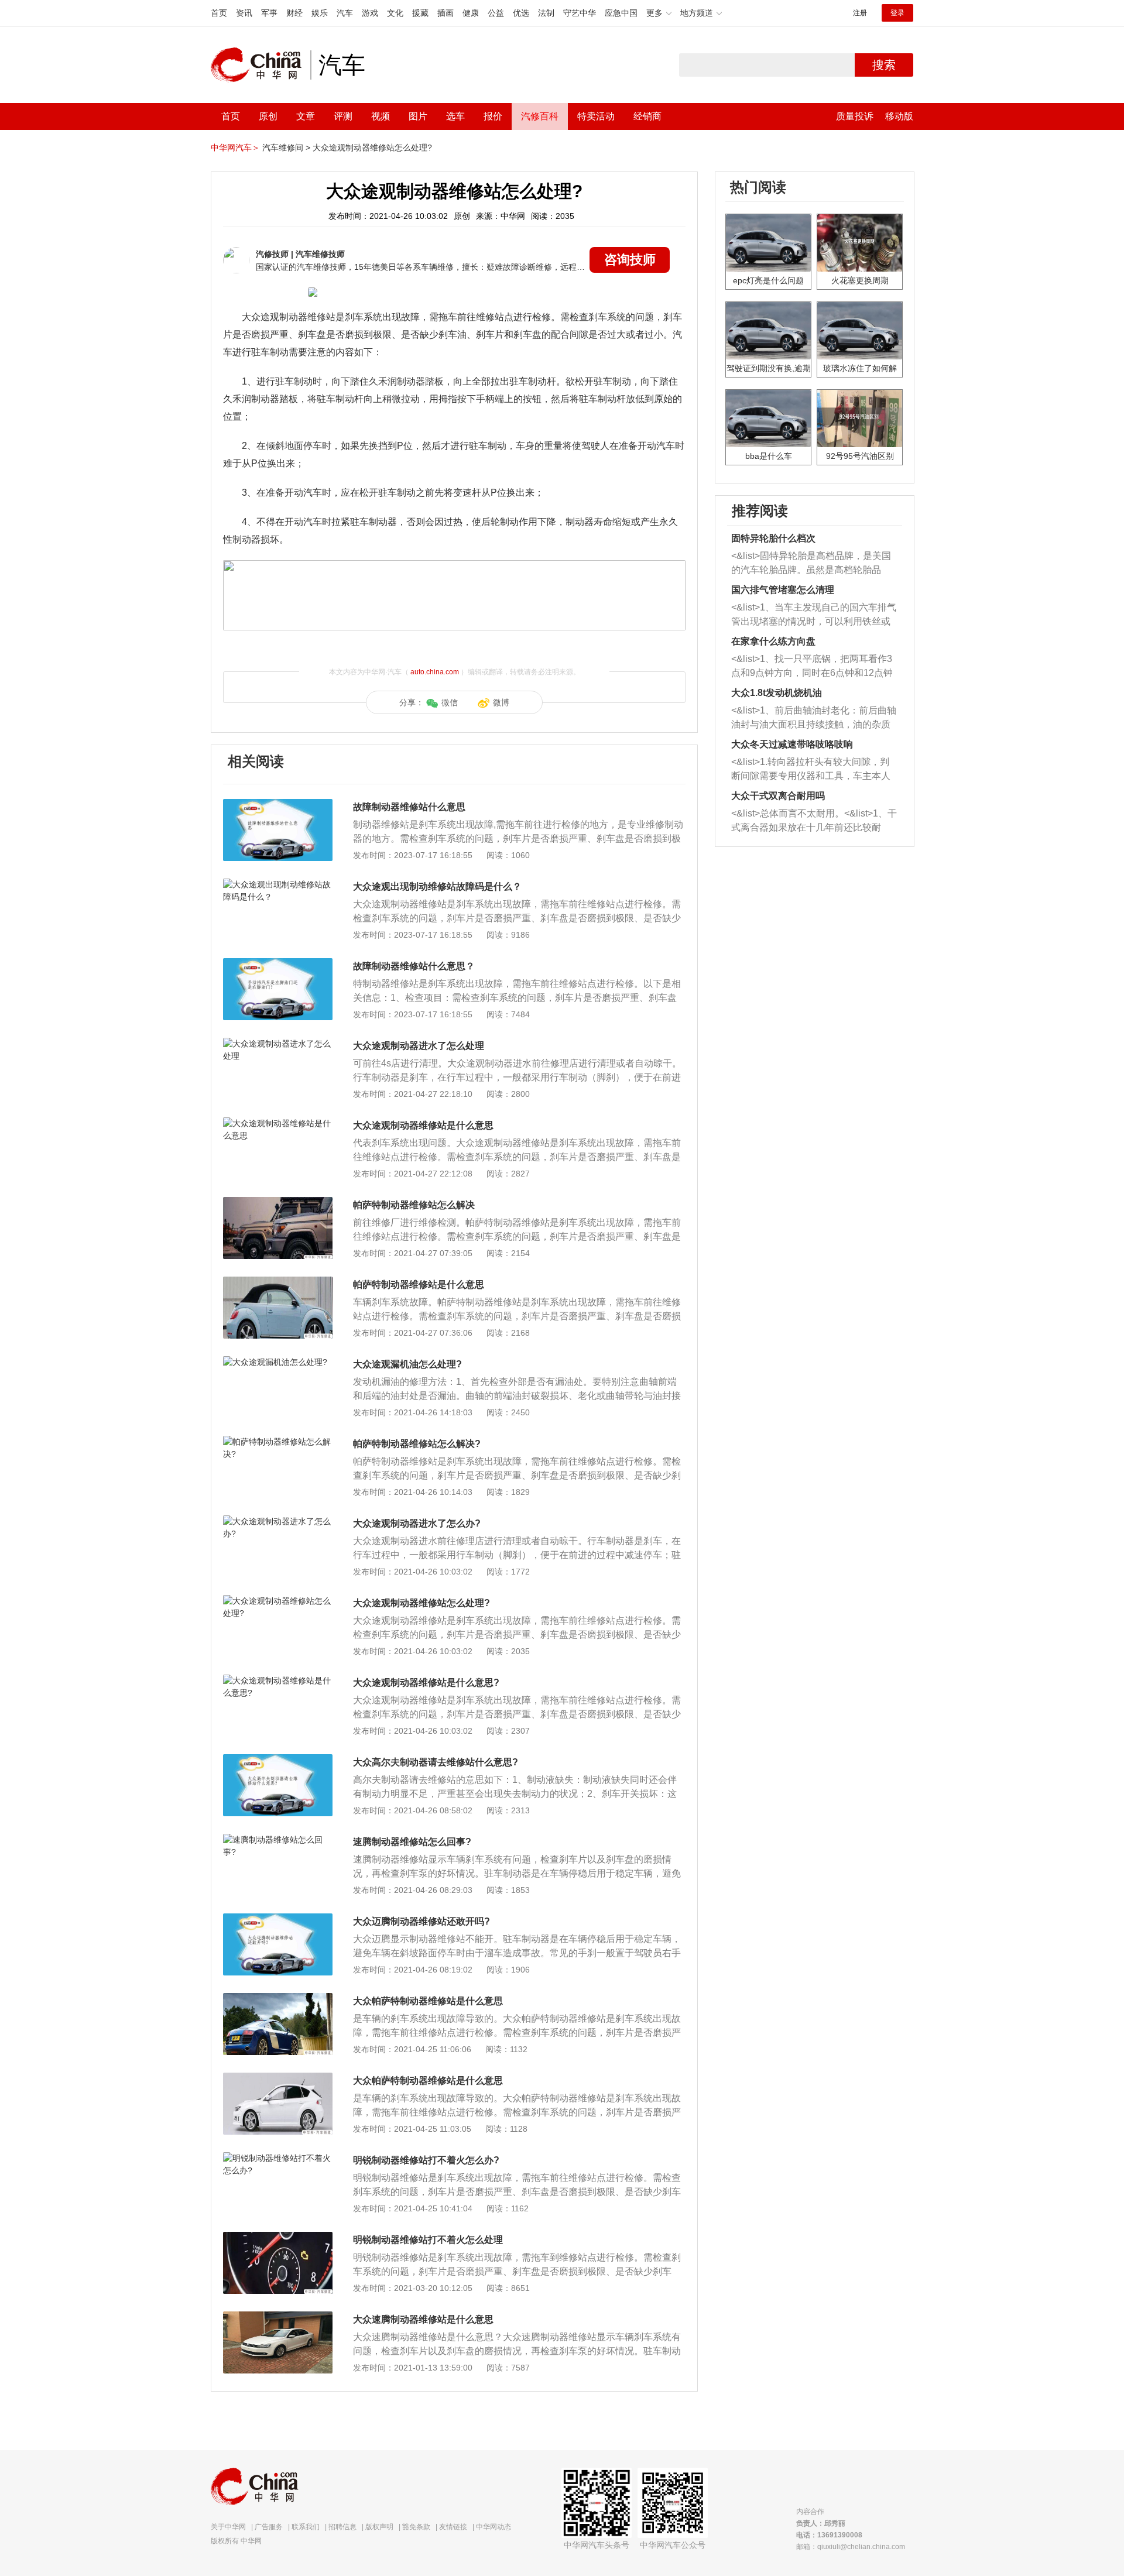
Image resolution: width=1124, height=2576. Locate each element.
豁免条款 (416, 2527)
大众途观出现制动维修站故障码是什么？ (437, 886)
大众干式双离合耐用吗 (778, 796)
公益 (496, 13)
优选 (521, 13)
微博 (501, 702)
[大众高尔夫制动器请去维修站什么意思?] (278, 1760)
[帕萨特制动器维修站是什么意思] (278, 1282)
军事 (269, 13)
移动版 (899, 116)
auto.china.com (435, 672)
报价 (493, 116)
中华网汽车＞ (235, 148)
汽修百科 (540, 116)
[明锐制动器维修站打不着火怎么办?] (278, 2158)
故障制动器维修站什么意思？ (414, 966)
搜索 (884, 65)
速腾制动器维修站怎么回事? (412, 1842)
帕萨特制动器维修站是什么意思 (419, 1284)
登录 (897, 13)
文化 (395, 13)
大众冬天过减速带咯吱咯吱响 (792, 744)
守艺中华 (580, 13)
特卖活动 (596, 116)
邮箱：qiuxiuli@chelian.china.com (851, 2547)
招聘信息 (342, 2527)
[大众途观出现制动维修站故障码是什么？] (278, 884)
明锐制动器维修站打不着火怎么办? (426, 2160)
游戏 (370, 13)
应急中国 (621, 13)
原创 (268, 116)
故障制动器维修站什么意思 (409, 807)
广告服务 (269, 2527)
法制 (546, 13)
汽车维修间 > (286, 148)
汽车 (345, 13)
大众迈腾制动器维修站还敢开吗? (421, 1921)
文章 (306, 116)
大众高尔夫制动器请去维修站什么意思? (436, 1762)
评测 (343, 116)
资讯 (244, 13)
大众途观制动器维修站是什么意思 (423, 1125)
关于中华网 (228, 2527)
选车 (455, 116)
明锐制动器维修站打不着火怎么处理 (428, 2240)
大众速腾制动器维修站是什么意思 (423, 2319)
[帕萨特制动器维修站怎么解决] (278, 1203)
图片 (418, 116)
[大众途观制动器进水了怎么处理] (278, 1044)
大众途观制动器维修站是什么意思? (426, 1683)
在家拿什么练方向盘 (773, 641)
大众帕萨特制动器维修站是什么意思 (428, 2001)
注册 (860, 13)
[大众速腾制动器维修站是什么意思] (278, 2317)
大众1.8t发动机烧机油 (777, 693)
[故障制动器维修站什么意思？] (278, 964)
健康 (471, 13)
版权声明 (379, 2527)
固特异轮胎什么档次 (773, 538)
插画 (446, 13)
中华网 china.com (261, 65)
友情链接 (453, 2527)
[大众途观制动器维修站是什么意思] (278, 1123)
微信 (450, 702)
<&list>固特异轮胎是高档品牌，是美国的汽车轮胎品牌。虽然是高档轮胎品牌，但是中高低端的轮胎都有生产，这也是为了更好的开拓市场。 (811, 564)
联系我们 (306, 2527)
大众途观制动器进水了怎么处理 (419, 1046)
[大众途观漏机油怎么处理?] (278, 1362)
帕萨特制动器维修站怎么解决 (414, 1205)
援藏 (420, 13)
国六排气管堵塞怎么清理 (783, 590)
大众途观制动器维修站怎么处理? (372, 148)
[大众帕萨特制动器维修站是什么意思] (278, 1999)
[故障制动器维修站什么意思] (278, 805)
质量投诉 (855, 116)
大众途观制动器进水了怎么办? (417, 1523)
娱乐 (320, 13)
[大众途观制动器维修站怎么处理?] (278, 1601)
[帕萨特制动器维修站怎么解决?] (278, 1442)
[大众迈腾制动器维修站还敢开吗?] (278, 1919)
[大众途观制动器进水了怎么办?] (278, 1521)
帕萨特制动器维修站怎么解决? (417, 1444)
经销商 (647, 116)
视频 (381, 116)
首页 (219, 13)
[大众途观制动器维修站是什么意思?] (278, 1680)
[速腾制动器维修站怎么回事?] (278, 1840)
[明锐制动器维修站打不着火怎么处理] (278, 2238)
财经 (294, 13)
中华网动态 (494, 2527)
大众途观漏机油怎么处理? (407, 1364)
